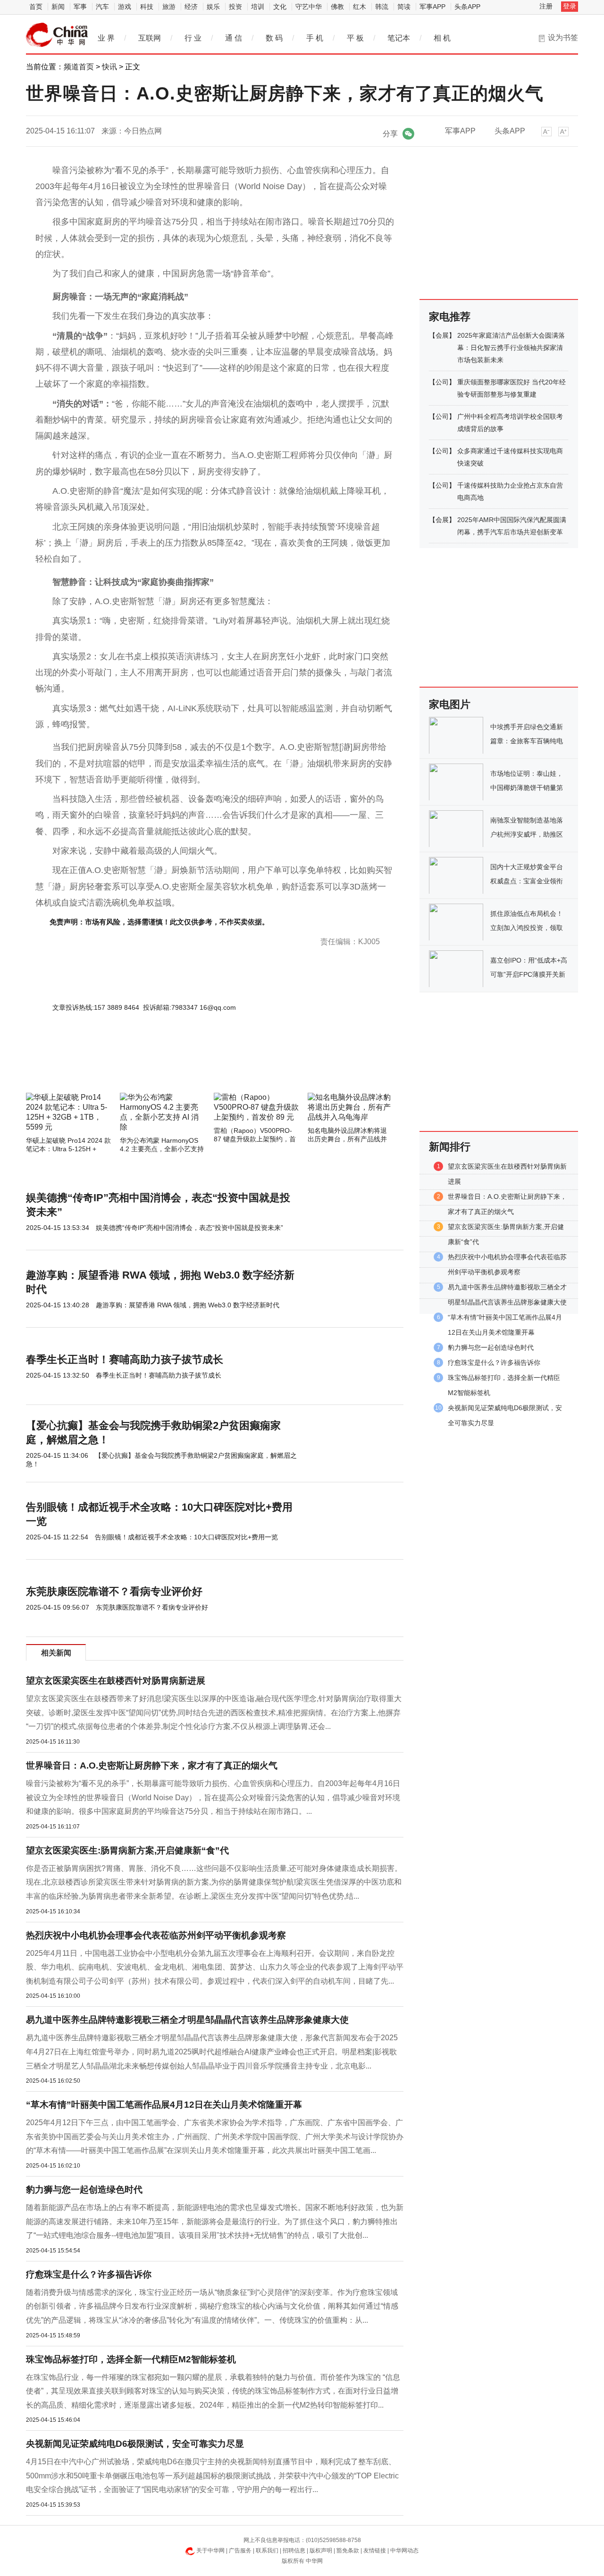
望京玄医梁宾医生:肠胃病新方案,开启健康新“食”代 (127, 1850)
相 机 (442, 38)
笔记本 (399, 38)
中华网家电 (57, 35)
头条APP (467, 7)
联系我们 (267, 2551)
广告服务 (240, 2551)
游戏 (125, 7)
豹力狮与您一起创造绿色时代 (84, 2190)
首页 (36, 7)
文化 (280, 7)
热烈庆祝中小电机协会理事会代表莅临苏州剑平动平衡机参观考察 (156, 1935)
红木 (360, 7)
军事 (80, 7)
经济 (191, 7)
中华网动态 (404, 2551)
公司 (442, 382)
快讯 (109, 67)
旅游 (169, 7)
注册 (546, 6)
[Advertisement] (186, 1067)
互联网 (150, 38)
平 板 (355, 38)
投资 (235, 7)
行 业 (193, 38)
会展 (442, 335)
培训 (258, 7)
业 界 (106, 38)
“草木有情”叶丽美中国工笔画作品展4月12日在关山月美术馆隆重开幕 (164, 2105)
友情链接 (375, 2551)
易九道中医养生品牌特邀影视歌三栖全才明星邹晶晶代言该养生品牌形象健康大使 (187, 2020)
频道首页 (79, 67)
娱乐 (213, 7)
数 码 (274, 38)
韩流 (382, 7)
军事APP (432, 7)
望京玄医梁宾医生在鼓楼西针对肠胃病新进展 (116, 1681)
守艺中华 (309, 7)
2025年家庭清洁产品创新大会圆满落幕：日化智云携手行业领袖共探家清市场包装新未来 (511, 348)
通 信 (234, 38)
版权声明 (321, 2551)
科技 (147, 7)
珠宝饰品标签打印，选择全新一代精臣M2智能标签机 (131, 2359)
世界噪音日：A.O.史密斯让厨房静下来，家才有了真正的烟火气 (152, 1766)
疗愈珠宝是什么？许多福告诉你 (89, 2274)
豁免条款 (348, 2551)
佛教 (337, 7)
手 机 (315, 38)
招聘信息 (294, 2551)
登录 (570, 6)
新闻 (58, 7)
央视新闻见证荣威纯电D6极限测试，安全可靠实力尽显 (135, 2444)
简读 (404, 7)
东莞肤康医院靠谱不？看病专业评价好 (114, 1591)
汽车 (102, 7)
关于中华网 (210, 2551)
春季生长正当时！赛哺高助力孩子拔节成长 (125, 1359)
